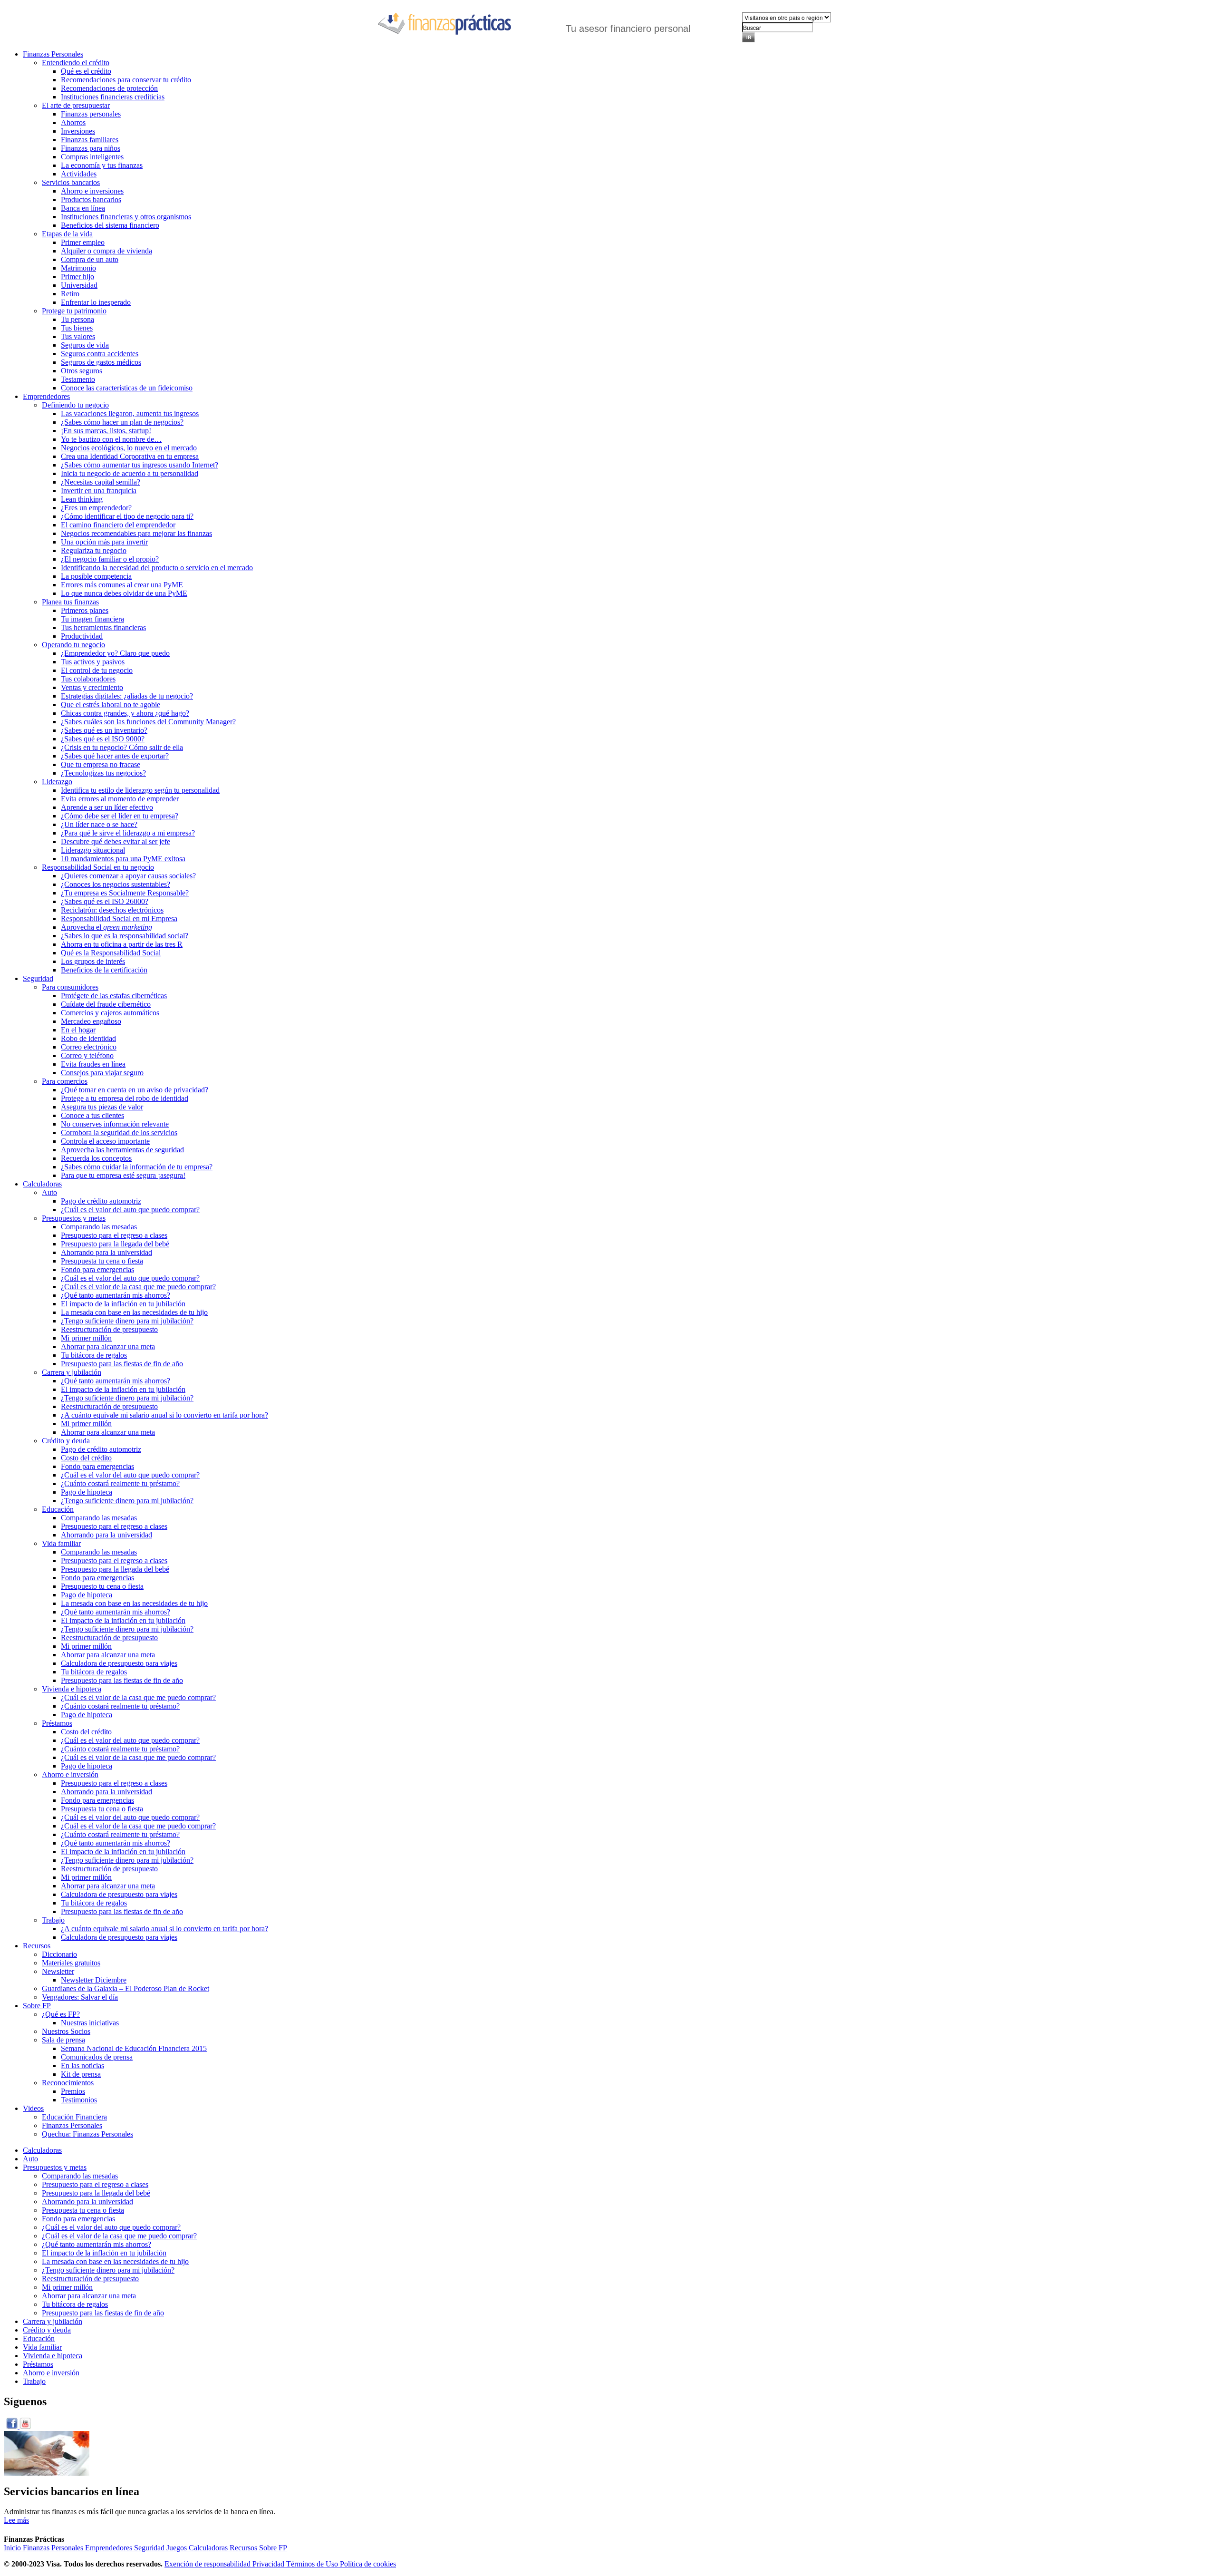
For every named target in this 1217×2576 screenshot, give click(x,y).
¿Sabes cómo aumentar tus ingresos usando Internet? (140, 465)
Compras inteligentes (92, 157)
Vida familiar (61, 1543)
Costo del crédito (86, 1458)
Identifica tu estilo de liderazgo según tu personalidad (140, 790)
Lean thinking (82, 499)
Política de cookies (368, 2564)
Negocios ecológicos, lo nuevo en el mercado (129, 448)
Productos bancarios (91, 199)
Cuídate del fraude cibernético (106, 1004)
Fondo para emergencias (97, 1269)
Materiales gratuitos (71, 1963)
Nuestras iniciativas (90, 2023)
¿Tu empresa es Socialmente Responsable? (125, 893)
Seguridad (38, 978)
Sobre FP (37, 2006)
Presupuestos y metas (74, 1218)
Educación (58, 1509)
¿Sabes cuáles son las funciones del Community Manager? (148, 722)
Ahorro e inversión (70, 1774)
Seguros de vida (85, 345)
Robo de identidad (88, 1038)
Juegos (178, 2548)
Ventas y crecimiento (92, 687)
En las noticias (82, 2066)
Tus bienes (77, 328)
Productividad (82, 636)
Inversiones (78, 131)
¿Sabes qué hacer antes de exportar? (115, 756)
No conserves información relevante (115, 1124)
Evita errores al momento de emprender (120, 799)
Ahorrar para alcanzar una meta (108, 1346)
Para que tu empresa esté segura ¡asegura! (123, 1175)
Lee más (16, 2520)
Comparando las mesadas (99, 1227)
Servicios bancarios (71, 182)
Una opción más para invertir (104, 542)
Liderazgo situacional (93, 850)
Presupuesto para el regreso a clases (114, 1235)
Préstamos (57, 1723)
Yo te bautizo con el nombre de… (111, 439)
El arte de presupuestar (76, 105)
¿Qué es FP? (61, 2014)
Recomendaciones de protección (109, 88)
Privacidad (269, 2564)
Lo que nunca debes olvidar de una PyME (124, 593)
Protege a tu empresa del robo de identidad (125, 1098)
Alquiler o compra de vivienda (106, 251)
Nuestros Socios (66, 2031)
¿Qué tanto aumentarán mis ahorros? (116, 1295)
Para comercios (65, 1081)
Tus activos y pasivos (93, 662)
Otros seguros (82, 371)
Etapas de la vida (67, 234)
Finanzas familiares (90, 140)
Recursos (37, 1946)
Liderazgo (57, 782)
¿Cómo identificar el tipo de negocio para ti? (127, 516)
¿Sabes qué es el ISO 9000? (103, 739)
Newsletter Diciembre (94, 1980)
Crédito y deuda (66, 1441)
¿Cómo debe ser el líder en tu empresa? (120, 816)
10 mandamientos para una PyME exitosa (123, 859)
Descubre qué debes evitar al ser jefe (116, 841)
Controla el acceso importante (105, 1141)
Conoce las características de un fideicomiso (127, 388)
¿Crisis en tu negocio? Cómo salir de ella (122, 747)
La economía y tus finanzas (102, 165)
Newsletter (58, 1971)
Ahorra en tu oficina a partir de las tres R (122, 944)
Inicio (13, 2548)
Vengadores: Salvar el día (80, 1997)
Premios (73, 2091)
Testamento (78, 379)
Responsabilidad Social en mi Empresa (119, 919)
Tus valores (78, 336)
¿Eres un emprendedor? (96, 508)
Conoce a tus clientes (92, 1115)
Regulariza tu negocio (94, 550)
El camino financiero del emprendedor (118, 525)
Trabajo (53, 1920)
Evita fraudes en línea (93, 1064)
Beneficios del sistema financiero (110, 225)
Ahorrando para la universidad (106, 1252)
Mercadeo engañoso (91, 1021)
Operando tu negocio (73, 645)
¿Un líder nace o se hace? (99, 824)
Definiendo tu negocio (75, 405)
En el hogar (78, 1030)
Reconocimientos (68, 2083)
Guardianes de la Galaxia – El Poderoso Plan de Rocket (126, 1988)
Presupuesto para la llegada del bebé (115, 1244)
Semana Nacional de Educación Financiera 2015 (134, 2048)
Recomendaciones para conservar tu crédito (126, 80)
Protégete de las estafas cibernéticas (114, 996)
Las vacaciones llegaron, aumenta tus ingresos (130, 413)
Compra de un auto (90, 259)
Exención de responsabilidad (208, 2564)
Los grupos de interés (93, 961)
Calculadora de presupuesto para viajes (119, 1663)
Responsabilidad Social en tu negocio (98, 867)
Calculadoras (42, 1184)
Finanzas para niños (91, 148)
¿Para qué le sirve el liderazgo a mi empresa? (128, 833)
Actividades (79, 174)
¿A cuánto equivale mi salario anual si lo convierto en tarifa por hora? (164, 1415)
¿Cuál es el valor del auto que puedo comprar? (130, 1210)
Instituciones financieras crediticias (113, 97)
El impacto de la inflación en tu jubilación (123, 1304)
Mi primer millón (86, 1338)
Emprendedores (46, 396)
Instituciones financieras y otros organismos (126, 217)
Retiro (70, 294)
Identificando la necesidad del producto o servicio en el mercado (157, 568)
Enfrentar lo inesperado (96, 302)
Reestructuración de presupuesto (109, 1329)
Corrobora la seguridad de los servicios (119, 1132)
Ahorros (73, 122)
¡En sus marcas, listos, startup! (106, 431)
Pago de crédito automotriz (101, 1201)
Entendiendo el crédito (76, 63)
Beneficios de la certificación (104, 970)
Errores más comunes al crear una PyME (122, 585)
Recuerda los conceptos (96, 1158)
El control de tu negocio (97, 670)
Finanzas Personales (53, 54)
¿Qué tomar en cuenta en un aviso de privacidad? (135, 1090)
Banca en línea (83, 208)
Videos (33, 2108)
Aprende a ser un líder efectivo (107, 807)
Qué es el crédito (86, 71)
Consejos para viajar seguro (102, 1073)
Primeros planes (85, 610)
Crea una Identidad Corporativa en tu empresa (130, 456)
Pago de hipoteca (87, 1492)
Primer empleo (83, 242)
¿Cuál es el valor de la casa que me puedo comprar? (138, 1287)
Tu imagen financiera (92, 619)
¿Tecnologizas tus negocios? (103, 773)
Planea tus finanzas (70, 602)
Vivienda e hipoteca (72, 1689)
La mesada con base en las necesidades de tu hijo (134, 1312)
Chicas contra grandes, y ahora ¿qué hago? (125, 713)
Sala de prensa (63, 2040)
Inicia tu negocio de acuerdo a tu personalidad (130, 473)
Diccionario (59, 1954)
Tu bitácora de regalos (94, 1355)
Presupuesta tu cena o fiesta (102, 1261)
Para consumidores (70, 987)
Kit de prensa (81, 2074)
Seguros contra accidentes (100, 354)
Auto (49, 1192)
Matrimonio (78, 268)
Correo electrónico (89, 1047)
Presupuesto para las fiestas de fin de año (122, 1364)
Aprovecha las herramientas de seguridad (122, 1150)
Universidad (79, 285)
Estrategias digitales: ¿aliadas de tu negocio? (127, 696)
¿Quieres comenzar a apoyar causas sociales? (128, 876)
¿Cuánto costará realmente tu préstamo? (120, 1483)
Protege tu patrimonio (74, 311)
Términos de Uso (313, 2564)
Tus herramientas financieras (103, 627)
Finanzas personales (91, 114)
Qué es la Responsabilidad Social (111, 953)
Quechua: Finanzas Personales (87, 2134)
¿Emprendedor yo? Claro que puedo (115, 653)
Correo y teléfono (87, 1055)
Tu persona (77, 319)
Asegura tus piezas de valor (102, 1107)
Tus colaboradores (88, 679)
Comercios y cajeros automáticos (110, 1013)
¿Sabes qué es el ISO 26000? (105, 901)
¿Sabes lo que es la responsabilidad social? (125, 936)
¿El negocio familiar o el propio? (110, 559)
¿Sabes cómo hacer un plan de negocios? (122, 422)
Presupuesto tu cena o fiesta (102, 1586)
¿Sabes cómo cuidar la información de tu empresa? (137, 1167)
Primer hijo (77, 277)
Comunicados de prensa (97, 2057)
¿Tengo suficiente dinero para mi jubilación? (127, 1321)
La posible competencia (96, 576)
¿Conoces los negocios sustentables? (116, 884)
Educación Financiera (74, 2117)
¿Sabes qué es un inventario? (104, 730)
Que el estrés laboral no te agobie (111, 705)
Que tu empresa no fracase (101, 764)
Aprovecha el (106, 927)
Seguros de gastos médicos (101, 362)
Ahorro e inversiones (92, 191)
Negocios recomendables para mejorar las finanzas (136, 533)
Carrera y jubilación (72, 1372)
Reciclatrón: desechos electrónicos (112, 910)
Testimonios (79, 2100)
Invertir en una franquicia (99, 491)
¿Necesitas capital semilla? (101, 482)
